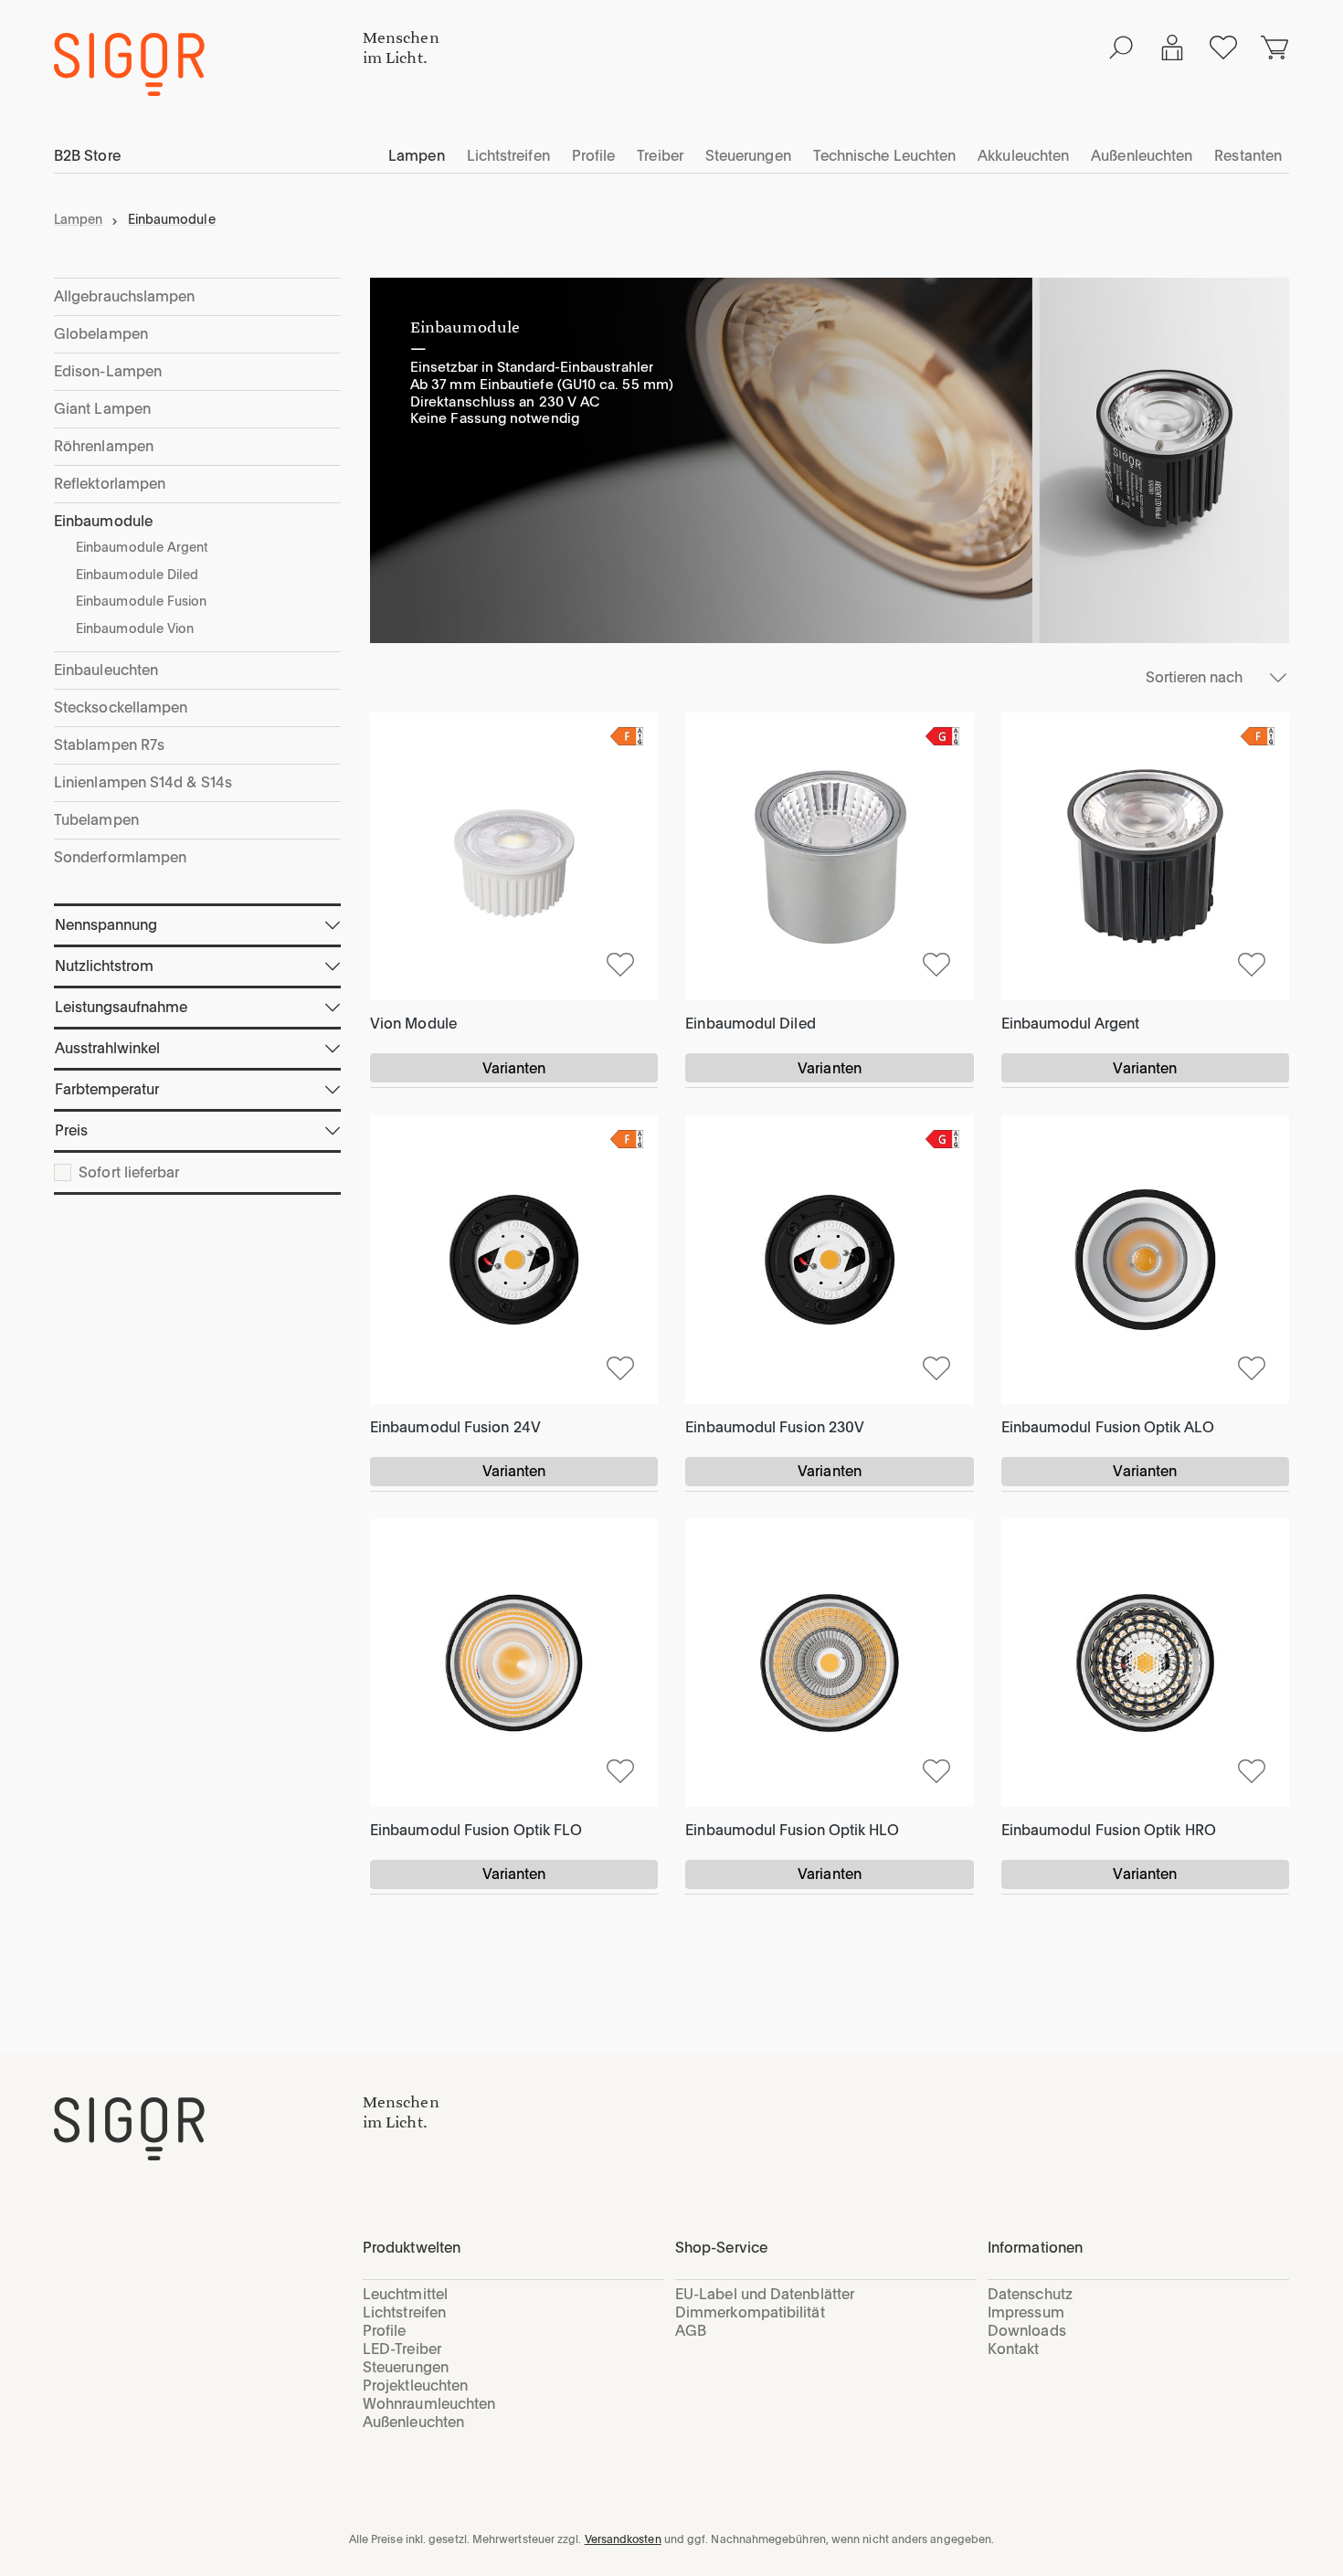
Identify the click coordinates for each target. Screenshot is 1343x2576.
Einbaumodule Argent (143, 547)
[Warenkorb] (1274, 48)
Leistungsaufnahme (121, 1007)
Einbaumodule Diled (137, 575)
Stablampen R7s (109, 745)
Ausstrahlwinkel (107, 1048)
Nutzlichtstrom (104, 966)
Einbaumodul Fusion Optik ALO (1108, 1427)
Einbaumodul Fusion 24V (455, 1427)
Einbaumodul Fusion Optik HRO (1109, 1830)
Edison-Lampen (108, 371)
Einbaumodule (103, 521)
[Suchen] (1121, 48)
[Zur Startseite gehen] (208, 64)
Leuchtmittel (405, 2294)
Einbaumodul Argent (1070, 1024)
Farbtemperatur (107, 1089)
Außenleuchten (413, 2422)
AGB (691, 2331)
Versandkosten (623, 2539)
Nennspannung (106, 925)
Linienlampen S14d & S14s (143, 782)
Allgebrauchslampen (124, 296)
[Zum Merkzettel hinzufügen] (620, 963)
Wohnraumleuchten (429, 2404)
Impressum (1026, 2312)
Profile (385, 2331)
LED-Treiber (402, 2349)
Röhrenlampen (104, 446)
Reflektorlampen (110, 484)
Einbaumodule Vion (135, 628)
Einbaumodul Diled (750, 1024)
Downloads (1027, 2331)
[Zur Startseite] (208, 2129)
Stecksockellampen (121, 707)
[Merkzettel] (1223, 48)
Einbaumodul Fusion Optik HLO (792, 1830)
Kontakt (1014, 2349)
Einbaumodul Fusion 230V (775, 1427)
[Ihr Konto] (1172, 48)
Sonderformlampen (120, 857)
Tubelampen (96, 820)
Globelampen (101, 334)
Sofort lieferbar (129, 1173)
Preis (71, 1130)
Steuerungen (406, 2367)
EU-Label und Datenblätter (765, 2294)
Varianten (514, 1068)
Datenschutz (1030, 2294)
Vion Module (413, 1024)
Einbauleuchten (106, 670)
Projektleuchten (415, 2386)
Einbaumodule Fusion (142, 601)
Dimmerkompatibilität (750, 2312)
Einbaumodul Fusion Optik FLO (476, 1830)
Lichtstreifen (404, 2312)
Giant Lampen (102, 409)
